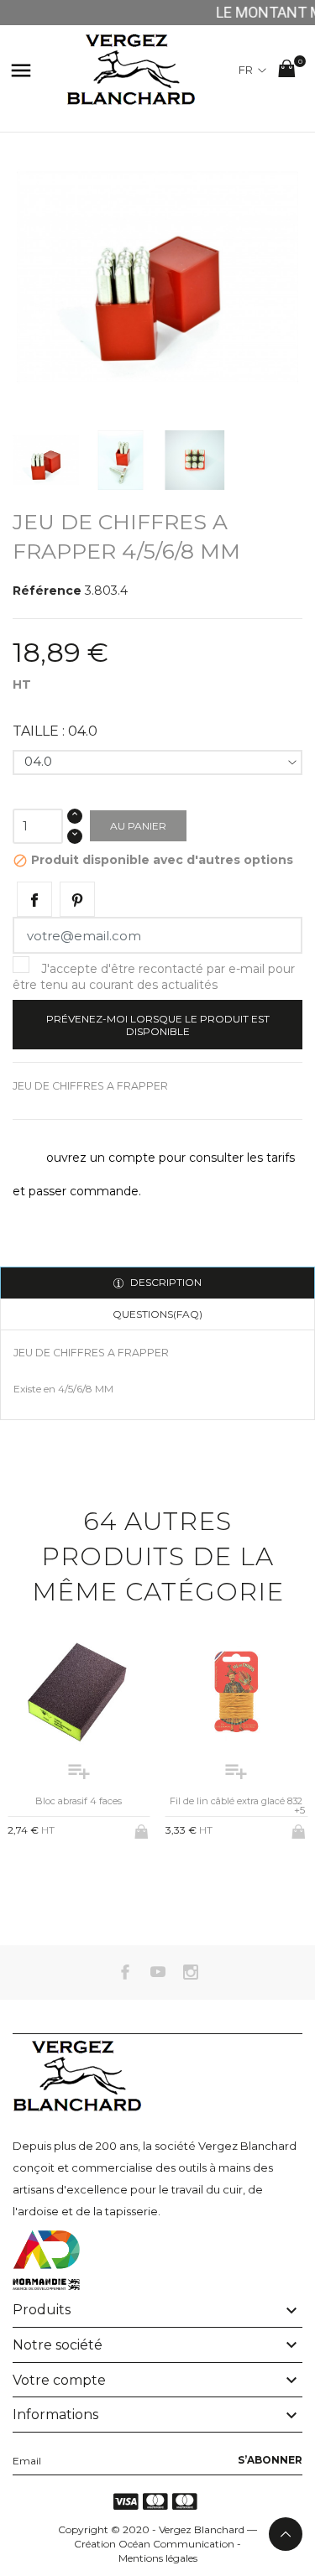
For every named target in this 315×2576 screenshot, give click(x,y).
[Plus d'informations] (93, 1873)
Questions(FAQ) (157, 1314)
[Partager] (34, 899)
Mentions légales (158, 2558)
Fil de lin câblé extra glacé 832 (236, 1801)
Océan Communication (176, 2544)
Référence (47, 591)
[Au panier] (143, 1829)
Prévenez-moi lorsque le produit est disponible (158, 1025)
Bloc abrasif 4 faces (79, 1801)
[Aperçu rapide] (65, 1874)
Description (165, 1282)
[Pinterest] (77, 899)
